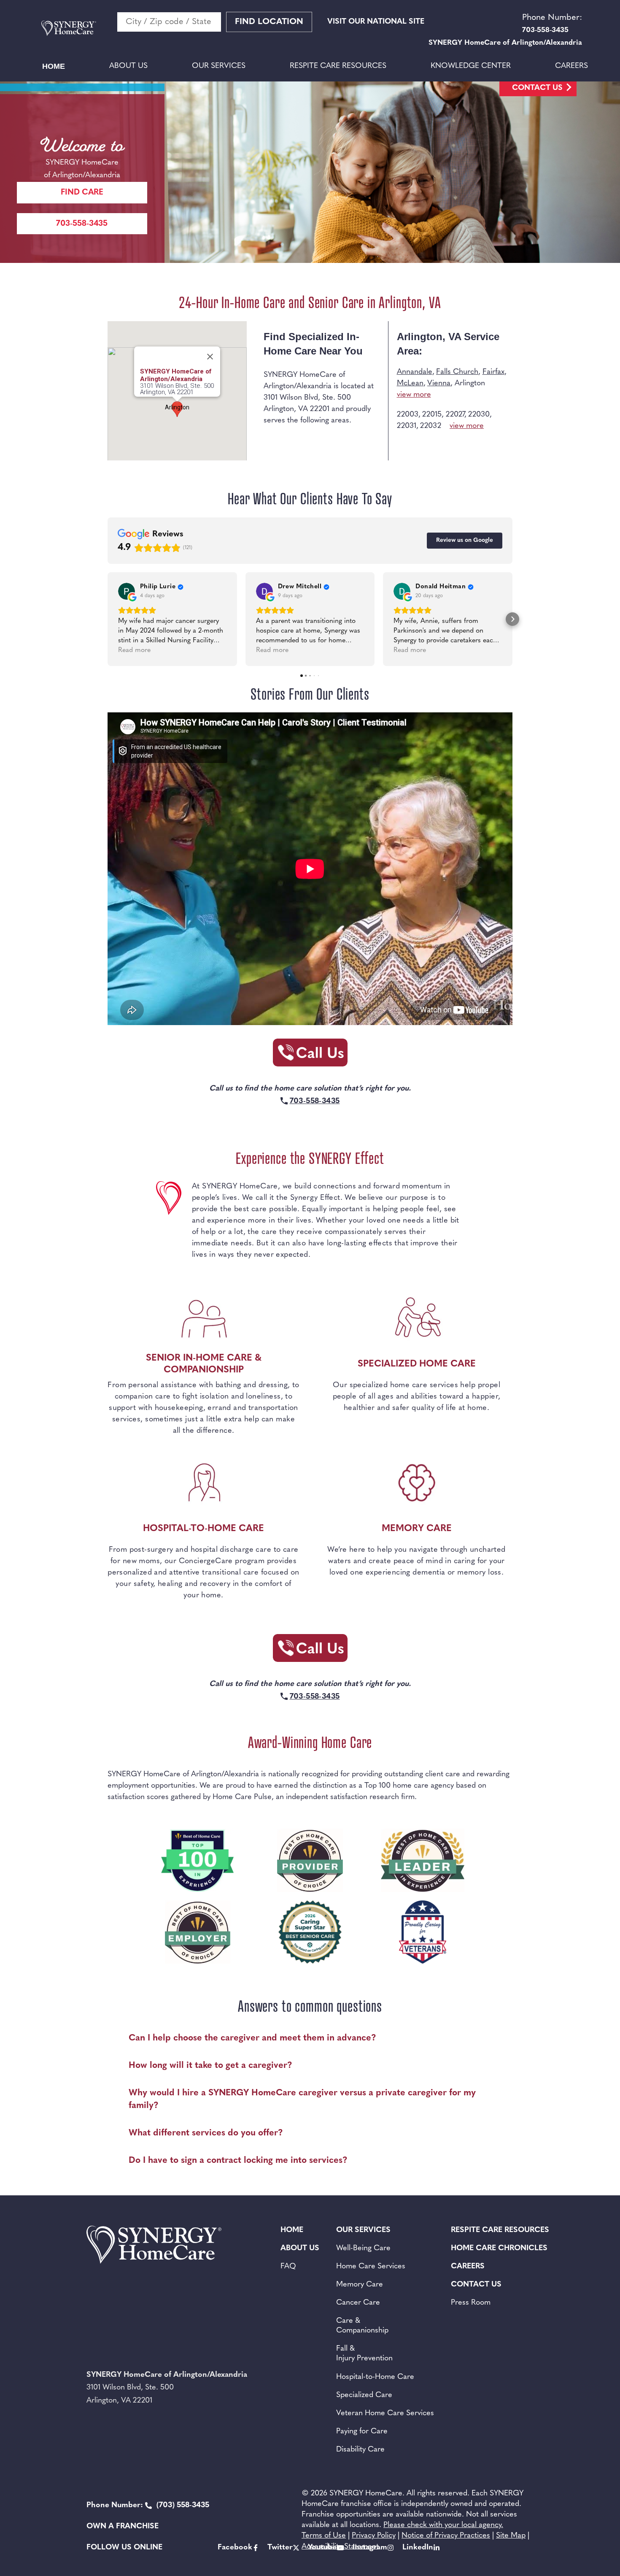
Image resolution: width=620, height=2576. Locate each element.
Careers (571, 66)
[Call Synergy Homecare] (310, 1055)
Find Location (269, 22)
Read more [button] (134, 650)
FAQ (288, 2267)
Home (54, 66)
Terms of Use (324, 2536)
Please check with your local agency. (443, 2525)
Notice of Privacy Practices (446, 2536)
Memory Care (360, 2285)
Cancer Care (358, 2303)
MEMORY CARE (417, 1529)
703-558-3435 (82, 224)
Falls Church (457, 372)
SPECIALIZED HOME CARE (417, 1364)
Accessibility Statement (340, 2547)
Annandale (415, 372)
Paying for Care (362, 2432)
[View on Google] (127, 591)
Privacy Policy (374, 2536)
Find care (82, 193)
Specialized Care (364, 2395)
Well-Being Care (363, 2249)
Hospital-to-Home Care (375, 2377)
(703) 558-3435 (148, 2506)
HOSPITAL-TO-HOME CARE (204, 1529)
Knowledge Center (471, 66)
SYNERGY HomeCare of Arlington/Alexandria (176, 375)
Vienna (439, 384)
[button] (108, 619)
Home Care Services (371, 2267)
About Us (128, 66)
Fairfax (493, 372)
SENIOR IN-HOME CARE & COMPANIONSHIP (204, 1364)
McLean (410, 384)
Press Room (471, 2303)
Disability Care (360, 2450)
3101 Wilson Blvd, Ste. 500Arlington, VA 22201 (177, 389)
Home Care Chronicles (499, 2249)
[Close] (210, 357)
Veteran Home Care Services (385, 2414)
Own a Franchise (123, 2527)
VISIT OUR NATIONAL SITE (376, 22)
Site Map (511, 2536)
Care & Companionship (362, 2326)
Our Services (219, 66)
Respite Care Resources (338, 66)
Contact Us (537, 88)
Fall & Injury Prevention (364, 2354)
